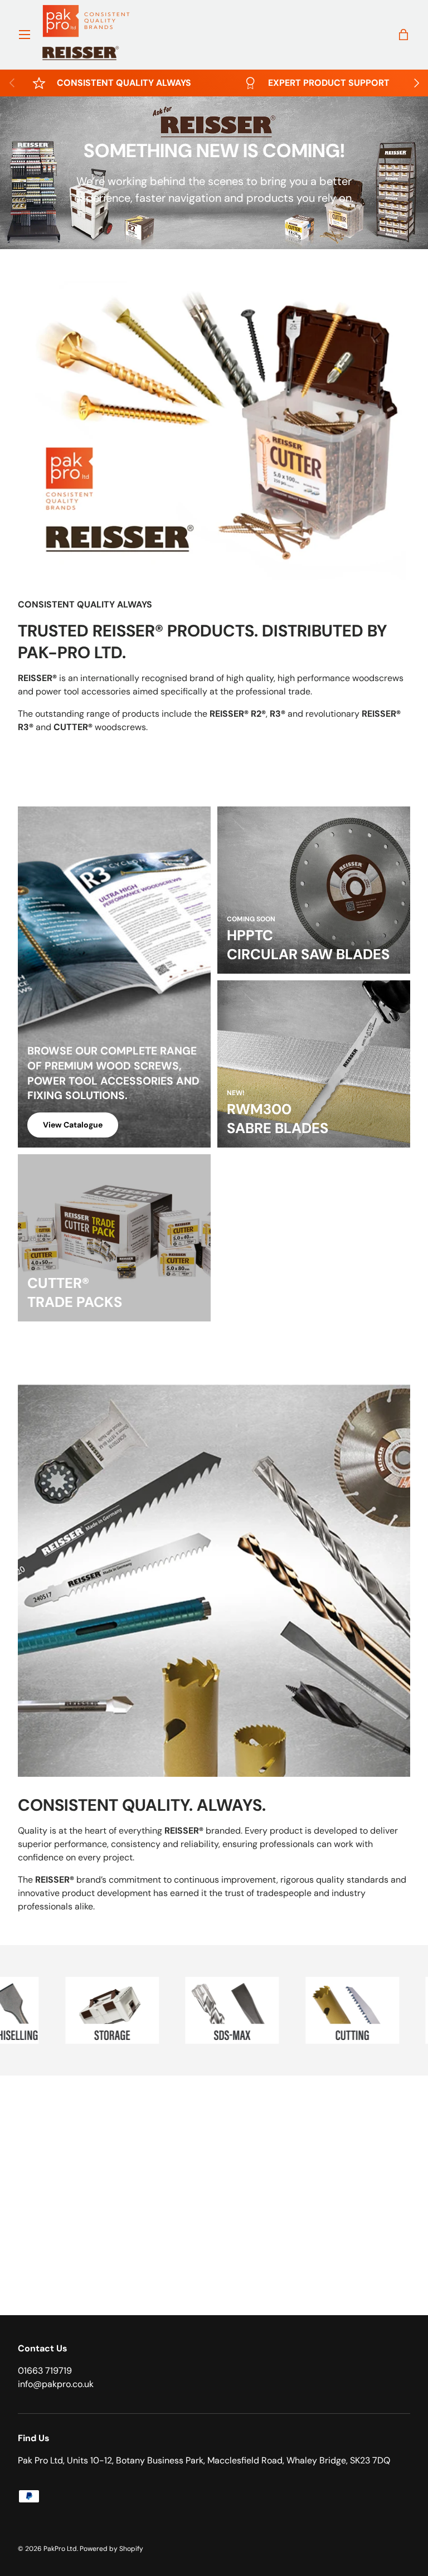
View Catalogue (73, 1125)
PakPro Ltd (60, 2549)
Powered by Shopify (111, 2549)
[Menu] (25, 35)
